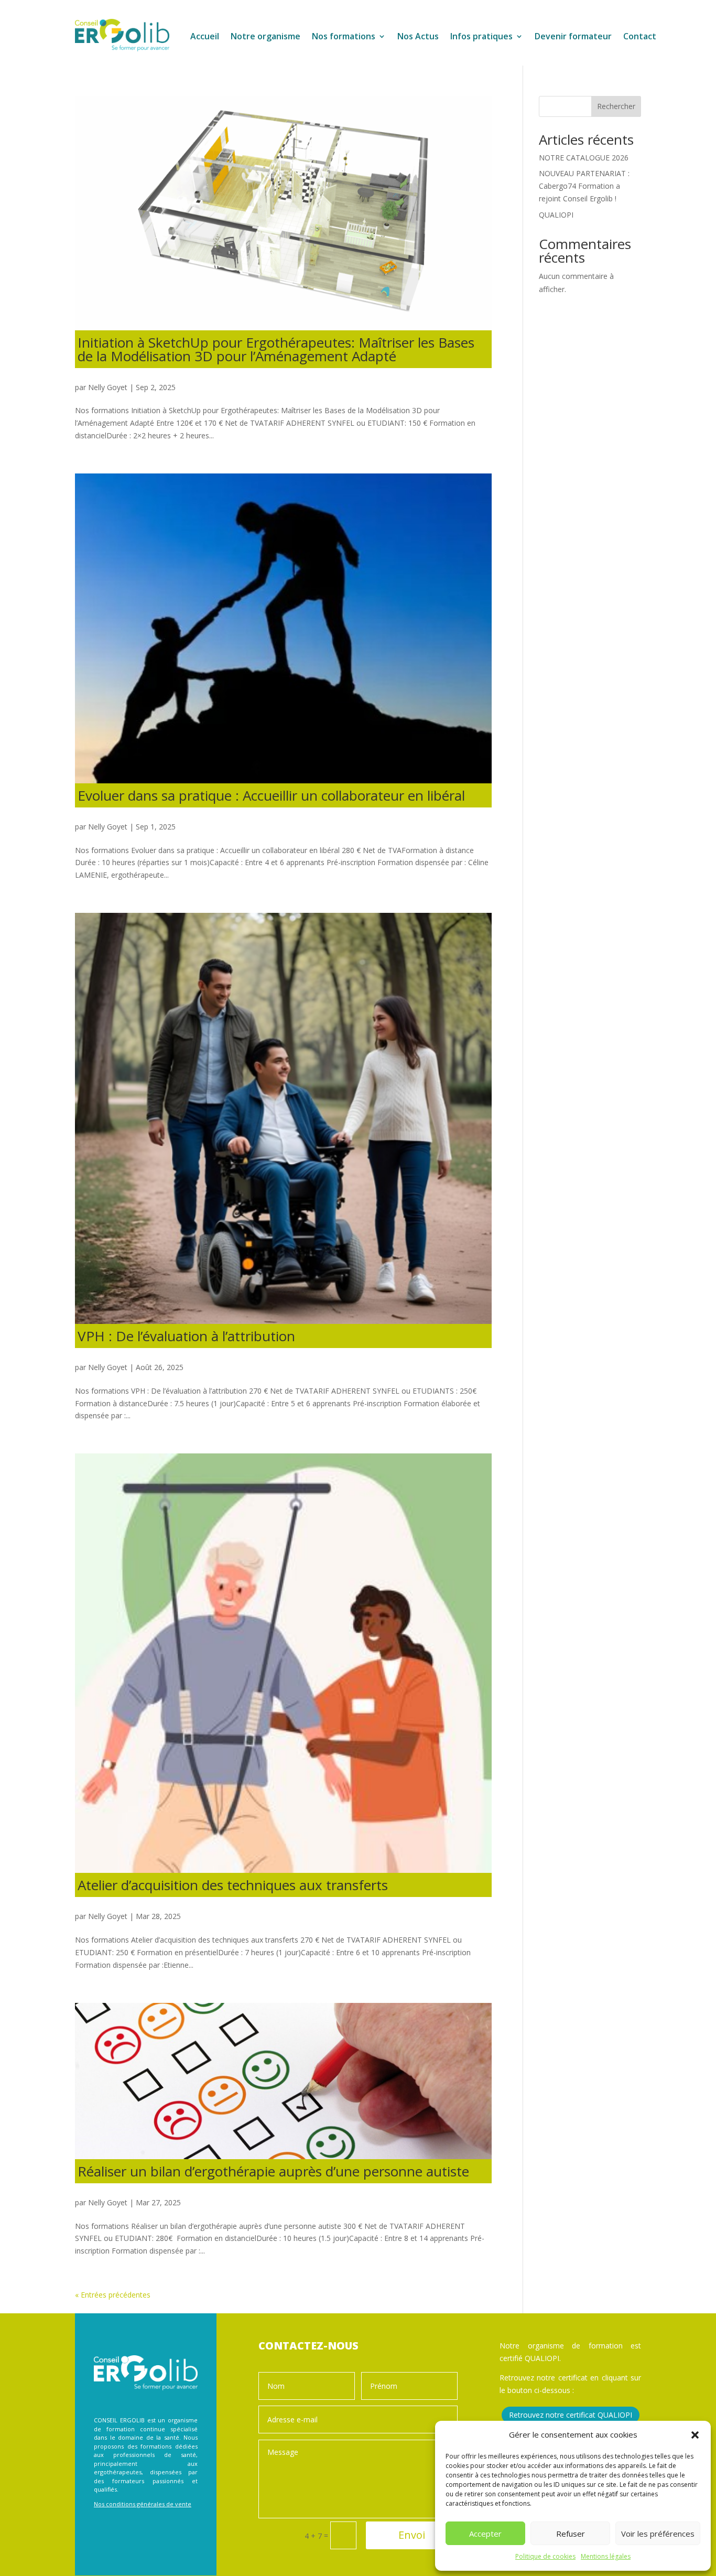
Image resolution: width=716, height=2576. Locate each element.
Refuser (571, 2534)
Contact (640, 37)
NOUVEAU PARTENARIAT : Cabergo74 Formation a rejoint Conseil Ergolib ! (584, 186)
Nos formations (344, 37)
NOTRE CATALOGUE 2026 (584, 158)
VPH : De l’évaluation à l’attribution (186, 1336)
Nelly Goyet (108, 387)
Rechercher (616, 106)
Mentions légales (606, 2556)
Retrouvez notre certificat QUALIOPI (571, 2415)
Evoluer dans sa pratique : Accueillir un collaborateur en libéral (271, 795)
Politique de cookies (545, 2556)
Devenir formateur (573, 37)
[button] (695, 2435)
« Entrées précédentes (113, 2295)
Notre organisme (265, 37)
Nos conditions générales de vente (143, 2504)
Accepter (485, 2534)
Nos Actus (418, 37)
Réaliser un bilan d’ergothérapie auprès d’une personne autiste (273, 2171)
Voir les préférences (658, 2534)
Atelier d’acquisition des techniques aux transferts (233, 1885)
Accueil (205, 37)
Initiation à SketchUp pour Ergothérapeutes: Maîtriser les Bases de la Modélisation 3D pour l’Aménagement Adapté (276, 349)
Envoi (412, 2535)
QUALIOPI (556, 215)
